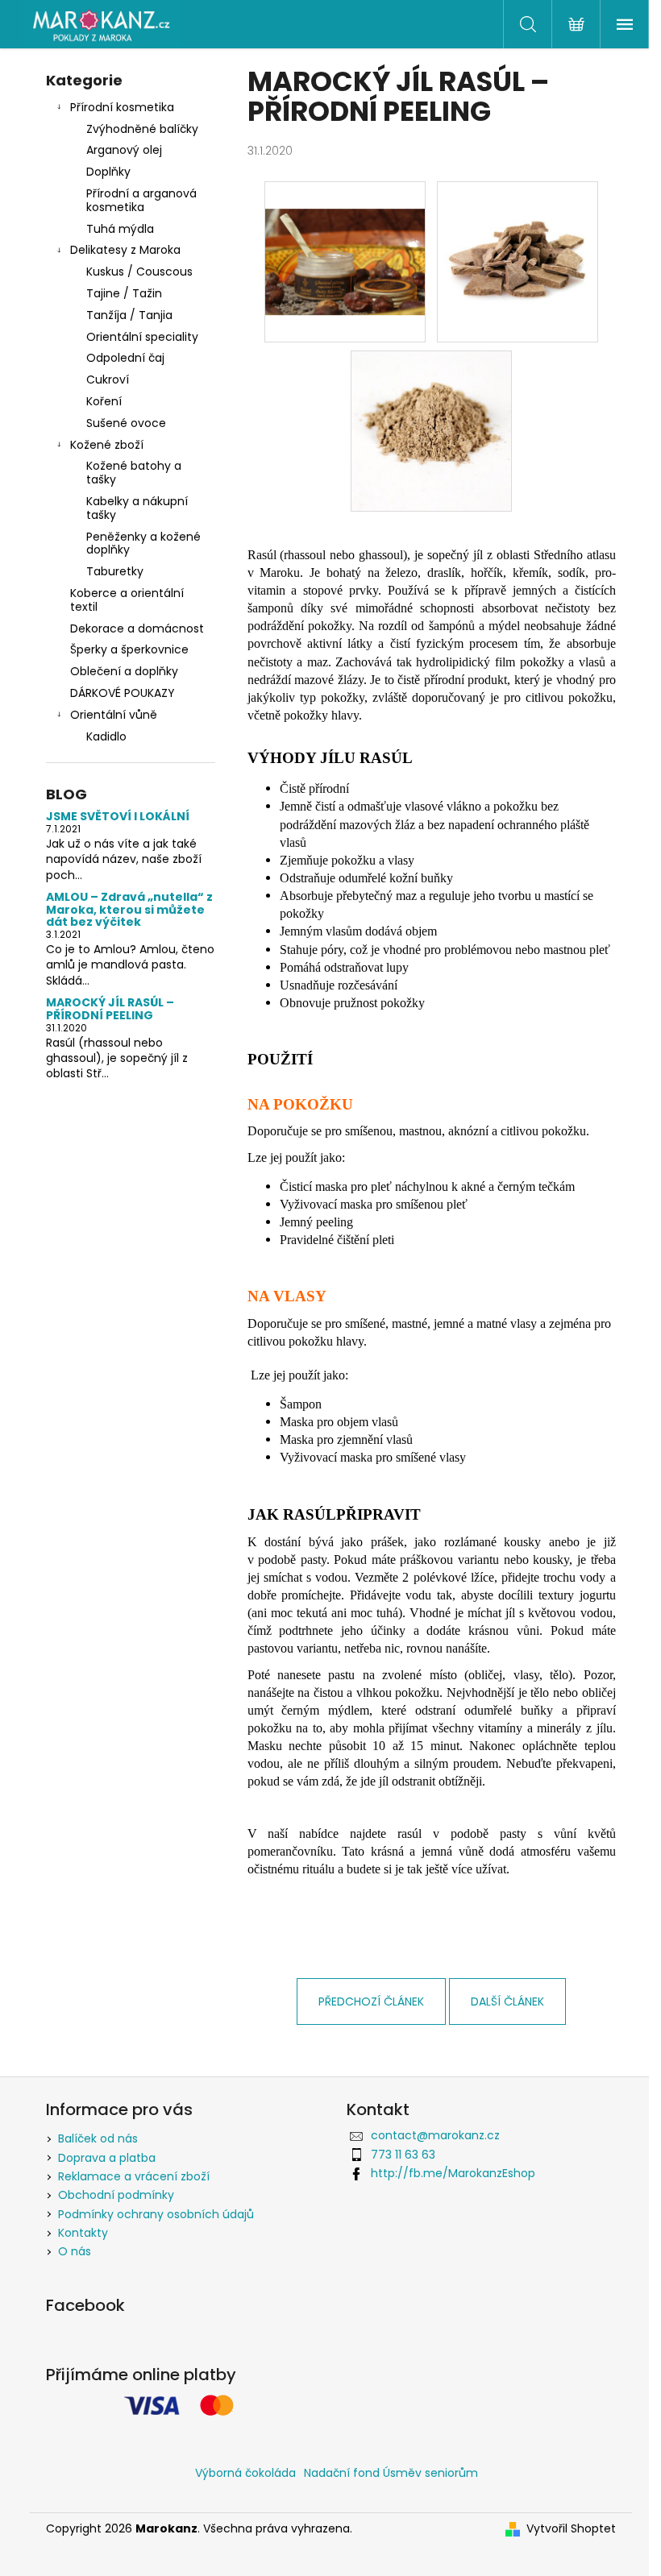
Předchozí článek (371, 2001)
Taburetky (115, 571)
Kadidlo (106, 736)
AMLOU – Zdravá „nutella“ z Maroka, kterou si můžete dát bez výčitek (129, 910)
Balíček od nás (98, 2138)
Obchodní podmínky (116, 2195)
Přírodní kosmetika (122, 107)
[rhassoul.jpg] (518, 261)
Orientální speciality (142, 337)
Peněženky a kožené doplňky (143, 543)
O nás (75, 2251)
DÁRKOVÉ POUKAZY (123, 693)
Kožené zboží (107, 445)
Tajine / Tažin (124, 293)
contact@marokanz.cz (435, 2135)
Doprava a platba (107, 2158)
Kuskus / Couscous (139, 272)
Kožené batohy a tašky (134, 473)
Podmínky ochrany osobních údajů (156, 2214)
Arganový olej (124, 150)
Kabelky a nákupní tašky (137, 508)
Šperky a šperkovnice (129, 649)
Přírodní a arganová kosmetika (141, 200)
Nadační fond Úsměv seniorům (391, 2473)
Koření (104, 401)
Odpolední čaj (125, 358)
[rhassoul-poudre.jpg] (431, 430)
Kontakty (83, 2233)
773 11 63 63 (403, 2155)
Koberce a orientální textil (127, 600)
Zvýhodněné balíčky (142, 129)
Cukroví (108, 380)
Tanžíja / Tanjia (129, 315)
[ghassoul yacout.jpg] (345, 234)
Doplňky (108, 172)
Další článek (507, 2001)
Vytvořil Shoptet (571, 2529)
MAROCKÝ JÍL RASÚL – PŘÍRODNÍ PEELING (110, 1009)
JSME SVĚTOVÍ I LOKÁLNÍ (118, 817)
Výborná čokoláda (245, 2473)
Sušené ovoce (126, 423)
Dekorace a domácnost (137, 628)
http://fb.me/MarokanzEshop (453, 2173)
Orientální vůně (114, 715)
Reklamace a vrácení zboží (134, 2176)
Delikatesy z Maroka (125, 250)
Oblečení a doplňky (124, 671)
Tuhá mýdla (120, 229)
